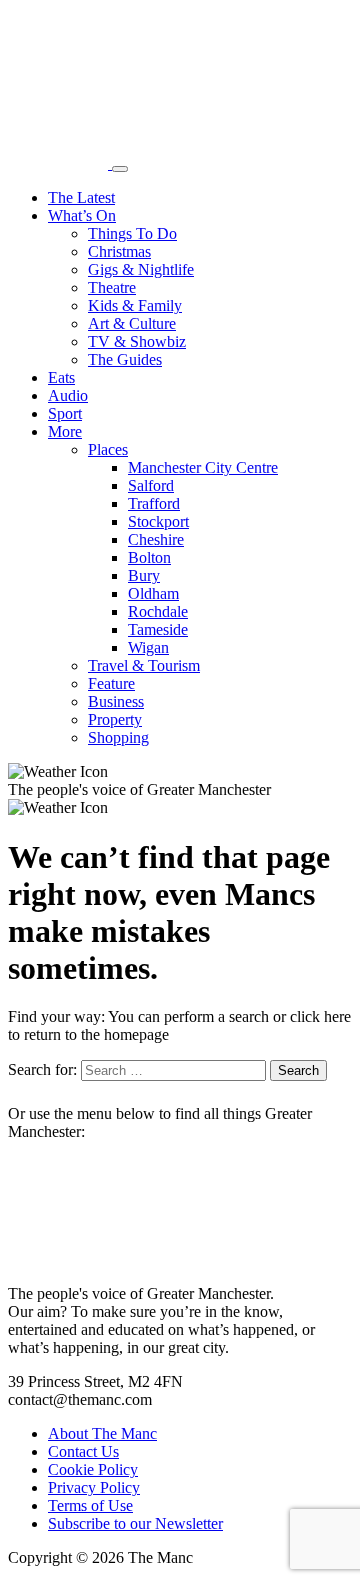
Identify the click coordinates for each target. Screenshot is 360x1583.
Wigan (148, 647)
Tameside (158, 629)
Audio (68, 395)
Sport (65, 413)
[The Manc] (60, 163)
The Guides (125, 359)
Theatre (112, 287)
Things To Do (132, 233)
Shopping (118, 737)
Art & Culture (132, 323)
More (65, 431)
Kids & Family (135, 305)
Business (116, 701)
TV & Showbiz (137, 341)
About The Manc (102, 1433)
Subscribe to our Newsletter (135, 1523)
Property (115, 719)
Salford (151, 485)
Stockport (158, 521)
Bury (144, 575)
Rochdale (158, 611)
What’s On (82, 215)
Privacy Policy (94, 1487)
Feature (111, 683)
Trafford (154, 503)
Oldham (153, 593)
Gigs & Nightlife (141, 269)
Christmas (119, 251)
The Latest (81, 197)
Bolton (149, 557)
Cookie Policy (93, 1469)
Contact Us (83, 1451)
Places (108, 449)
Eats (61, 377)
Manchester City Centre (203, 467)
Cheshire (156, 539)
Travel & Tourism (144, 665)
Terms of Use (90, 1505)
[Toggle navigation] (120, 169)
